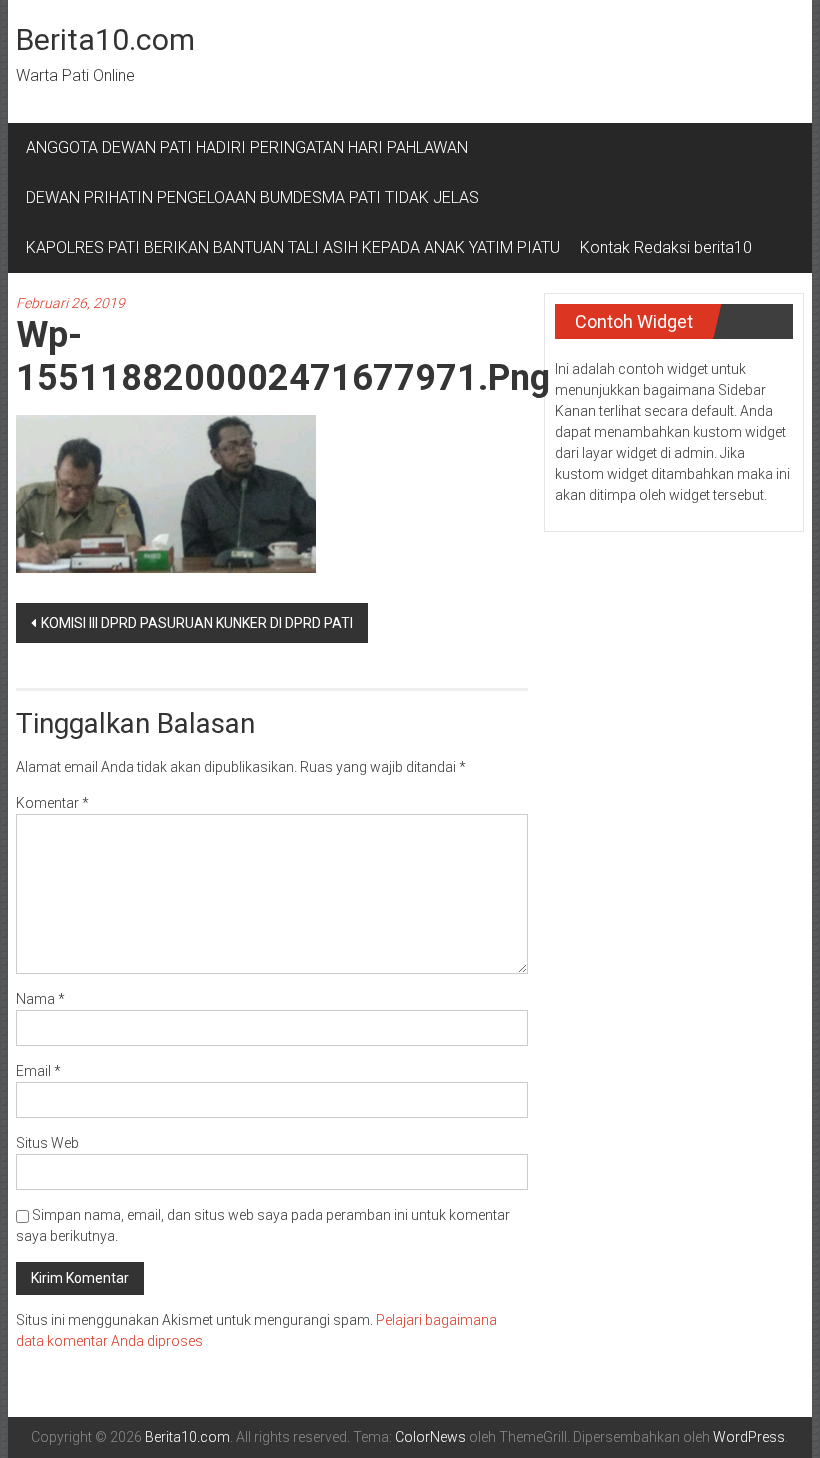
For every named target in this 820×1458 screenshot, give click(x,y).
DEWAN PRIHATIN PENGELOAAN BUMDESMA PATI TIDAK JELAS (252, 197)
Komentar (52, 803)
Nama (40, 999)
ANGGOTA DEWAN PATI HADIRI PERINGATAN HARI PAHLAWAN (251, 147)
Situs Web (47, 1143)
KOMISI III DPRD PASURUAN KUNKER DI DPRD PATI (197, 623)
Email (38, 1071)
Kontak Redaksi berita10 (666, 247)
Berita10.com (105, 39)
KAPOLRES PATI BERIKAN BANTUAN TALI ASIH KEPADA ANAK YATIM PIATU (293, 247)
